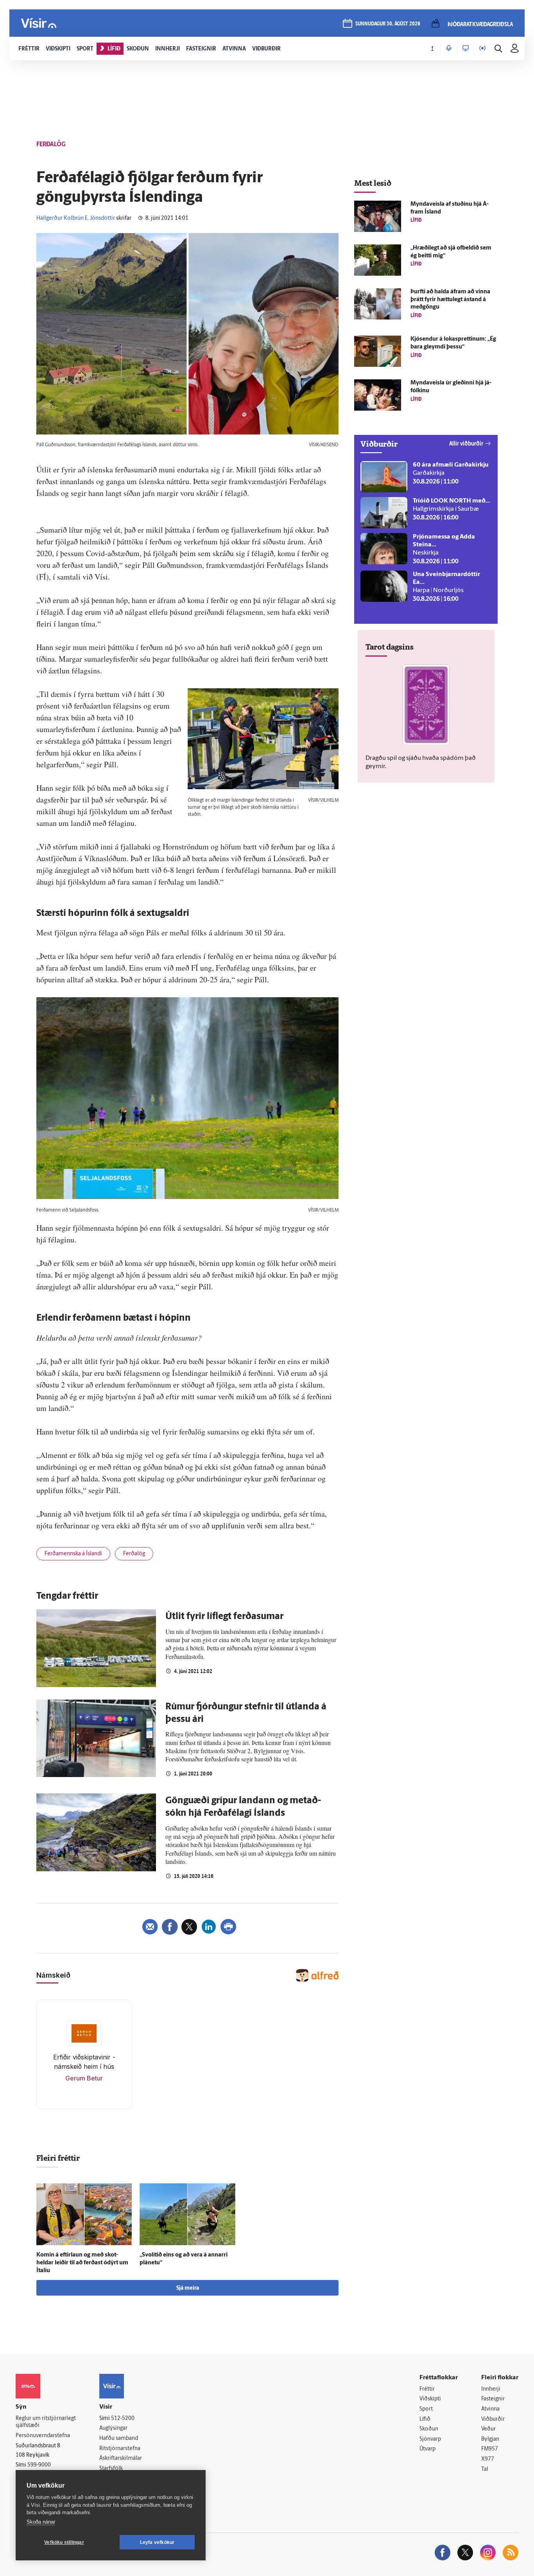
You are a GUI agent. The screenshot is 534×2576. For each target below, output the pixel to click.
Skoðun (429, 2429)
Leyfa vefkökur (157, 2542)
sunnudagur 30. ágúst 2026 (388, 24)
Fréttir (427, 2389)
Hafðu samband (119, 2439)
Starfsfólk (111, 2469)
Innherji (491, 2389)
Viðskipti (430, 2399)
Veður (488, 2429)
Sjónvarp (430, 2439)
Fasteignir (493, 2399)
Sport (426, 2409)
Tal (485, 2469)
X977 (488, 2459)
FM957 (490, 2449)
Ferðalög (134, 1554)
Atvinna (490, 2409)
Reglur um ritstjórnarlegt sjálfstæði (46, 2422)
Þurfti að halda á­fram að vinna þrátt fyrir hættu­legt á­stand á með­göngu (450, 300)
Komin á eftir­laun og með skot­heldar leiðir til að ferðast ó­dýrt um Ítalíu (82, 2263)
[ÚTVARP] (482, 48)
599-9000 (39, 2465)
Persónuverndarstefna (43, 2436)
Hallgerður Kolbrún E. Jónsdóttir (76, 218)
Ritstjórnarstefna (120, 2449)
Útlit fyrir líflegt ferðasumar (224, 1617)
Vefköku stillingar (64, 2542)
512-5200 (123, 2419)
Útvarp (427, 2449)
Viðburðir (493, 2419)
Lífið (425, 2419)
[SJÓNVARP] (466, 48)
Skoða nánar (41, 2522)
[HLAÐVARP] (449, 48)
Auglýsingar (113, 2428)
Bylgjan (490, 2439)
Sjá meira (188, 2288)
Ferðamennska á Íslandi (73, 1554)
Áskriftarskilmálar (121, 2458)
